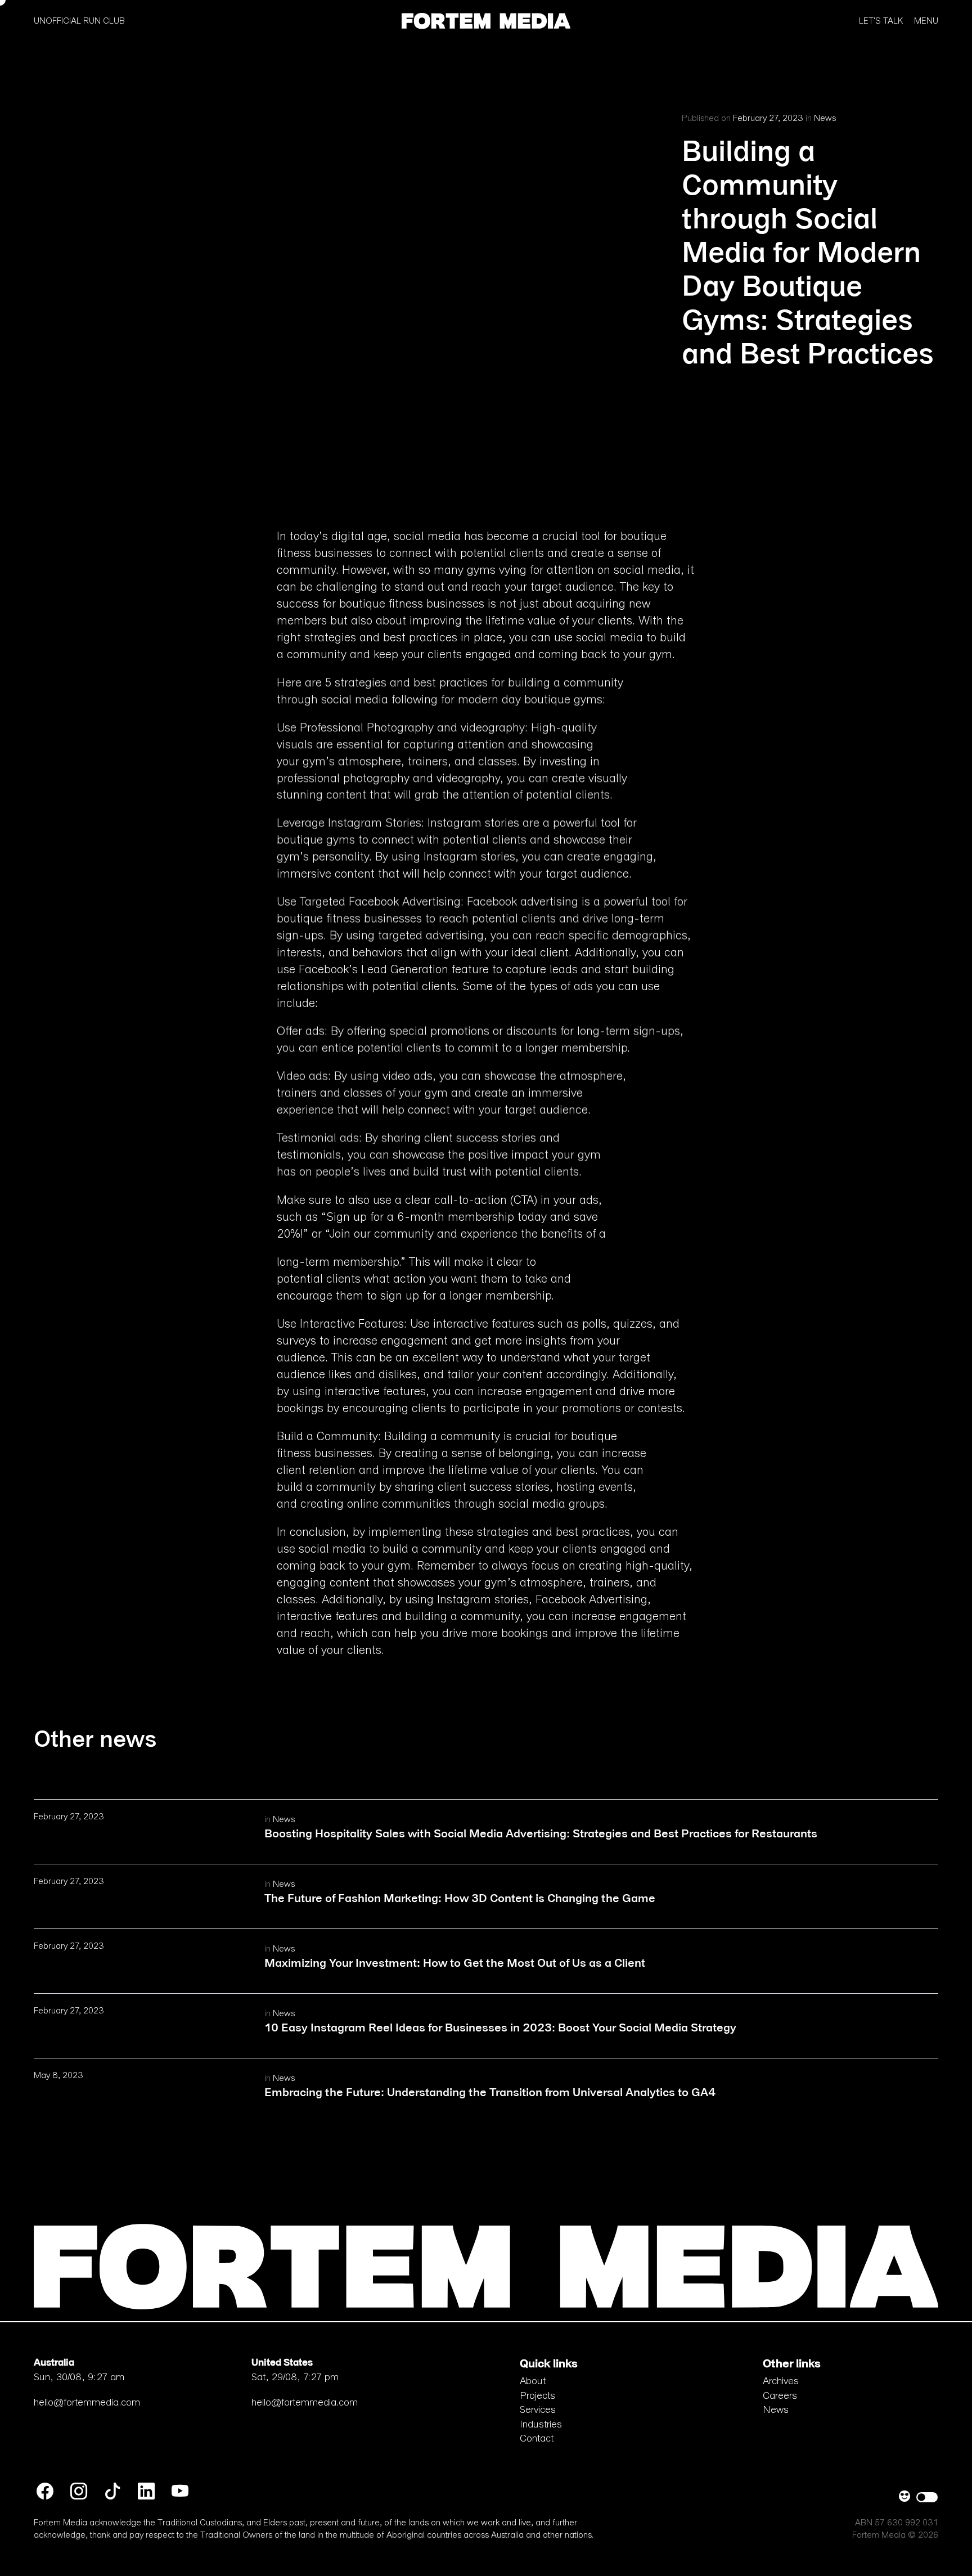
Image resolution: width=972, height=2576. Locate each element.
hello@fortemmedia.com (87, 2403)
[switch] (927, 2497)
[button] (486, 19)
